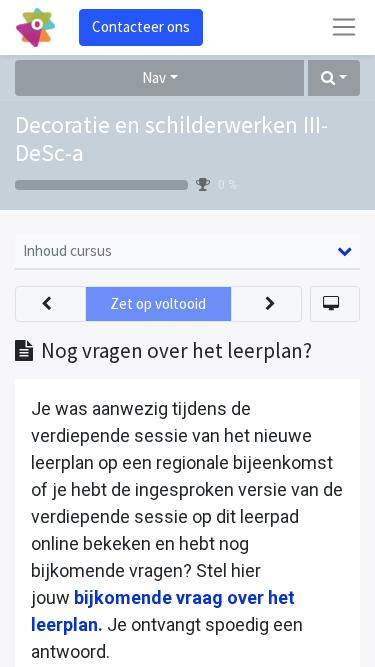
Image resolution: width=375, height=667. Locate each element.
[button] (334, 78)
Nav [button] (154, 77)
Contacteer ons (141, 26)
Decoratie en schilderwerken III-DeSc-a (171, 139)
